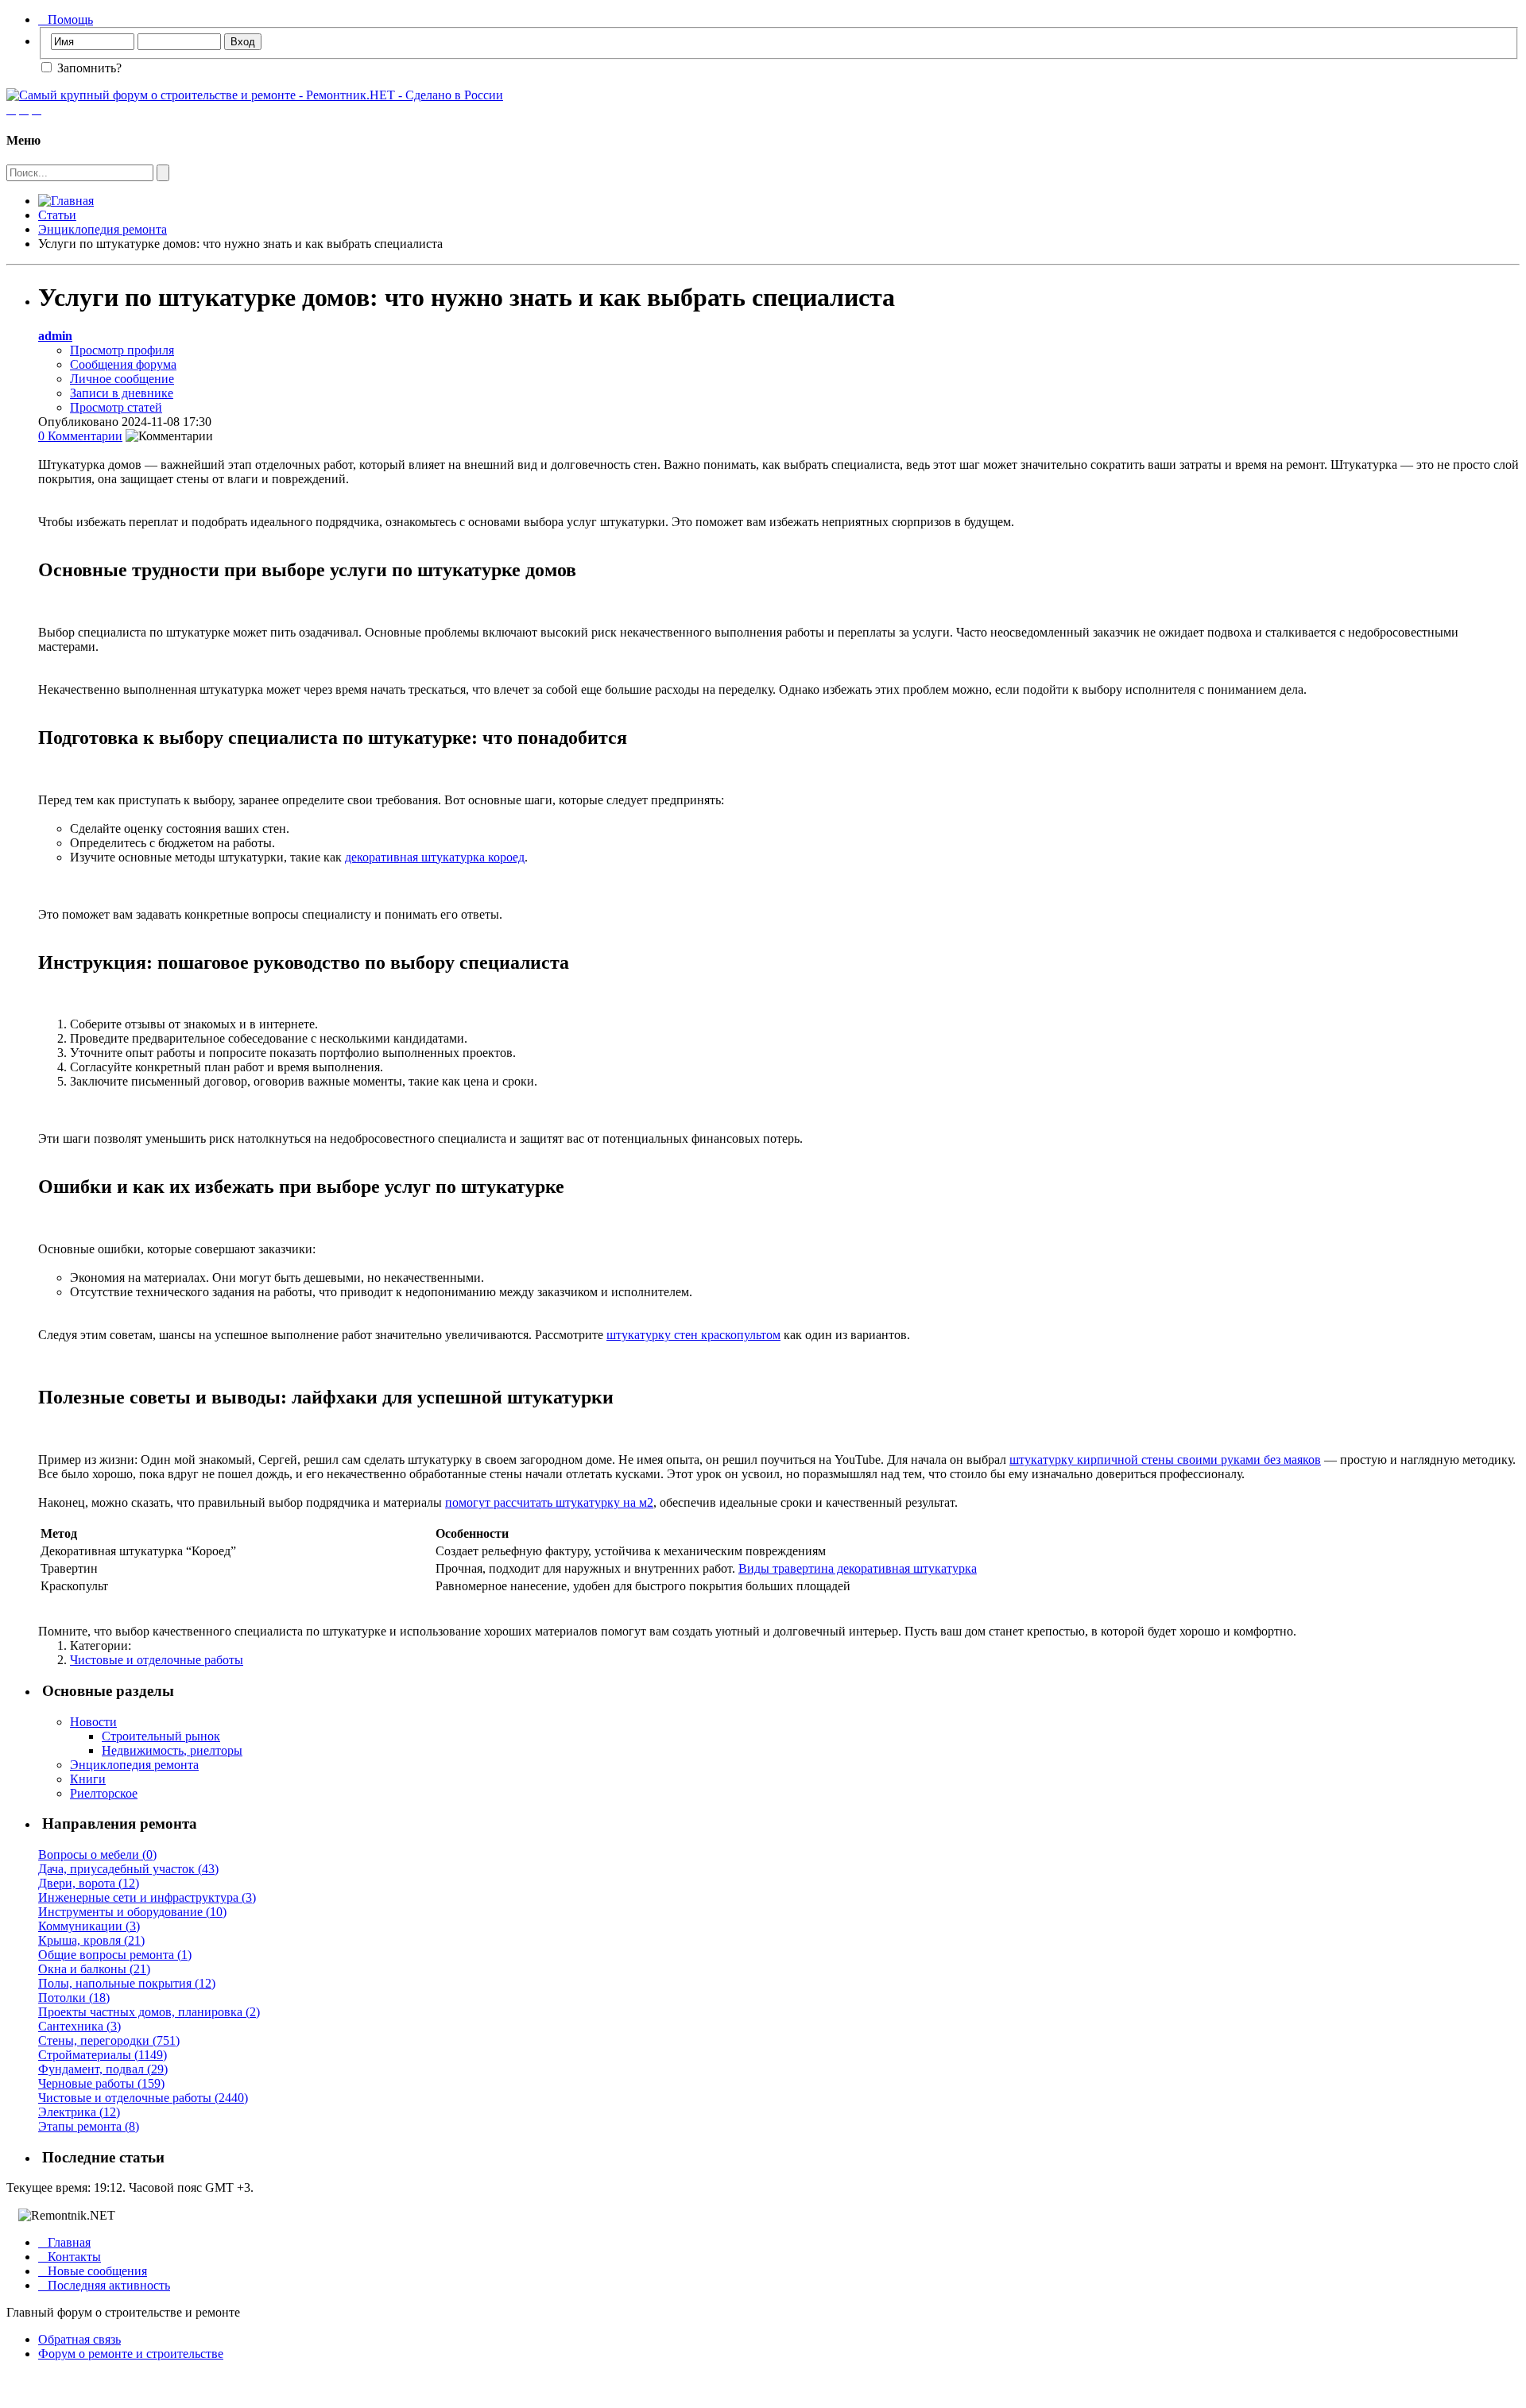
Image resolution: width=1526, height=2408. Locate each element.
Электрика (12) (79, 2112)
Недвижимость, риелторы (172, 1750)
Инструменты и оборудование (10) (132, 1912)
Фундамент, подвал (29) (103, 2069)
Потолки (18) (74, 1998)
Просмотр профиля (122, 350)
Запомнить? (88, 68)
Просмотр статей (116, 407)
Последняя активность (104, 2285)
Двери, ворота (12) (89, 1883)
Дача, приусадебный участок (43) (128, 1869)
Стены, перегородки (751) (109, 2040)
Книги (88, 1779)
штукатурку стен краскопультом (693, 1335)
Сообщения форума (123, 364)
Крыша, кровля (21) (91, 1940)
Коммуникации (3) (89, 1926)
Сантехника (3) (79, 2026)
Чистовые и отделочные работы (157, 1660)
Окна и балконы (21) (94, 1969)
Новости (93, 1722)
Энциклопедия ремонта (103, 229)
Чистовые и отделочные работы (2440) (143, 2098)
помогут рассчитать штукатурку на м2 (549, 1502)
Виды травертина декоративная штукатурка (858, 1568)
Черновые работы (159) (101, 2083)
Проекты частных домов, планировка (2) (149, 2012)
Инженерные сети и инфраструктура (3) (147, 1897)
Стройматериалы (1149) (103, 2055)
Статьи (57, 215)
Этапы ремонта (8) (89, 2126)
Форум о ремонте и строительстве (131, 2354)
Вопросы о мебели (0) (97, 1854)
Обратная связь (79, 2339)
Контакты (70, 2257)
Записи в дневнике (122, 393)
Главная (64, 2242)
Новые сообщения (93, 2271)
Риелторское (104, 1793)
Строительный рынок (161, 1736)
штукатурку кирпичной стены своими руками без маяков (1165, 1460)
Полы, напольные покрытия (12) (127, 1983)
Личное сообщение (122, 379)
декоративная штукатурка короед (435, 857)
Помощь (66, 19)
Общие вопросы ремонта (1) (115, 1955)
